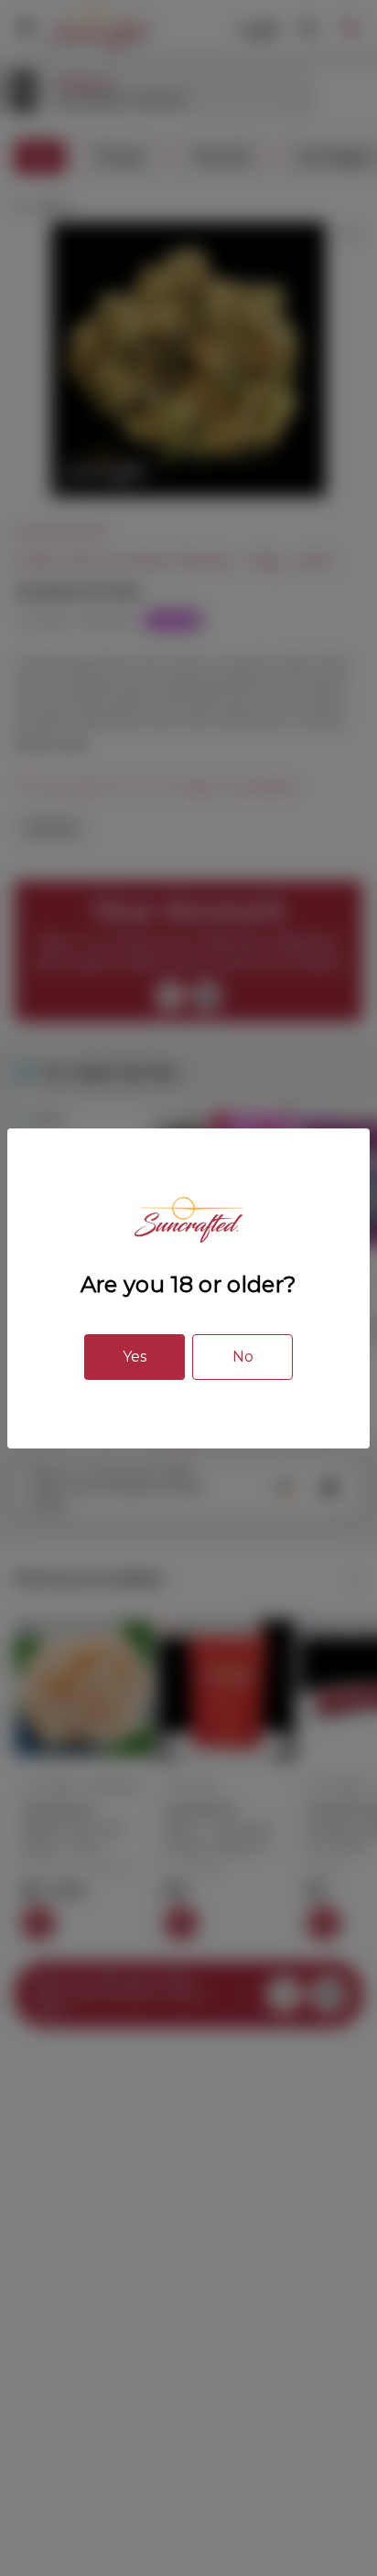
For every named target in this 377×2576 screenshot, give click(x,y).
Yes (135, 1357)
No (243, 1357)
